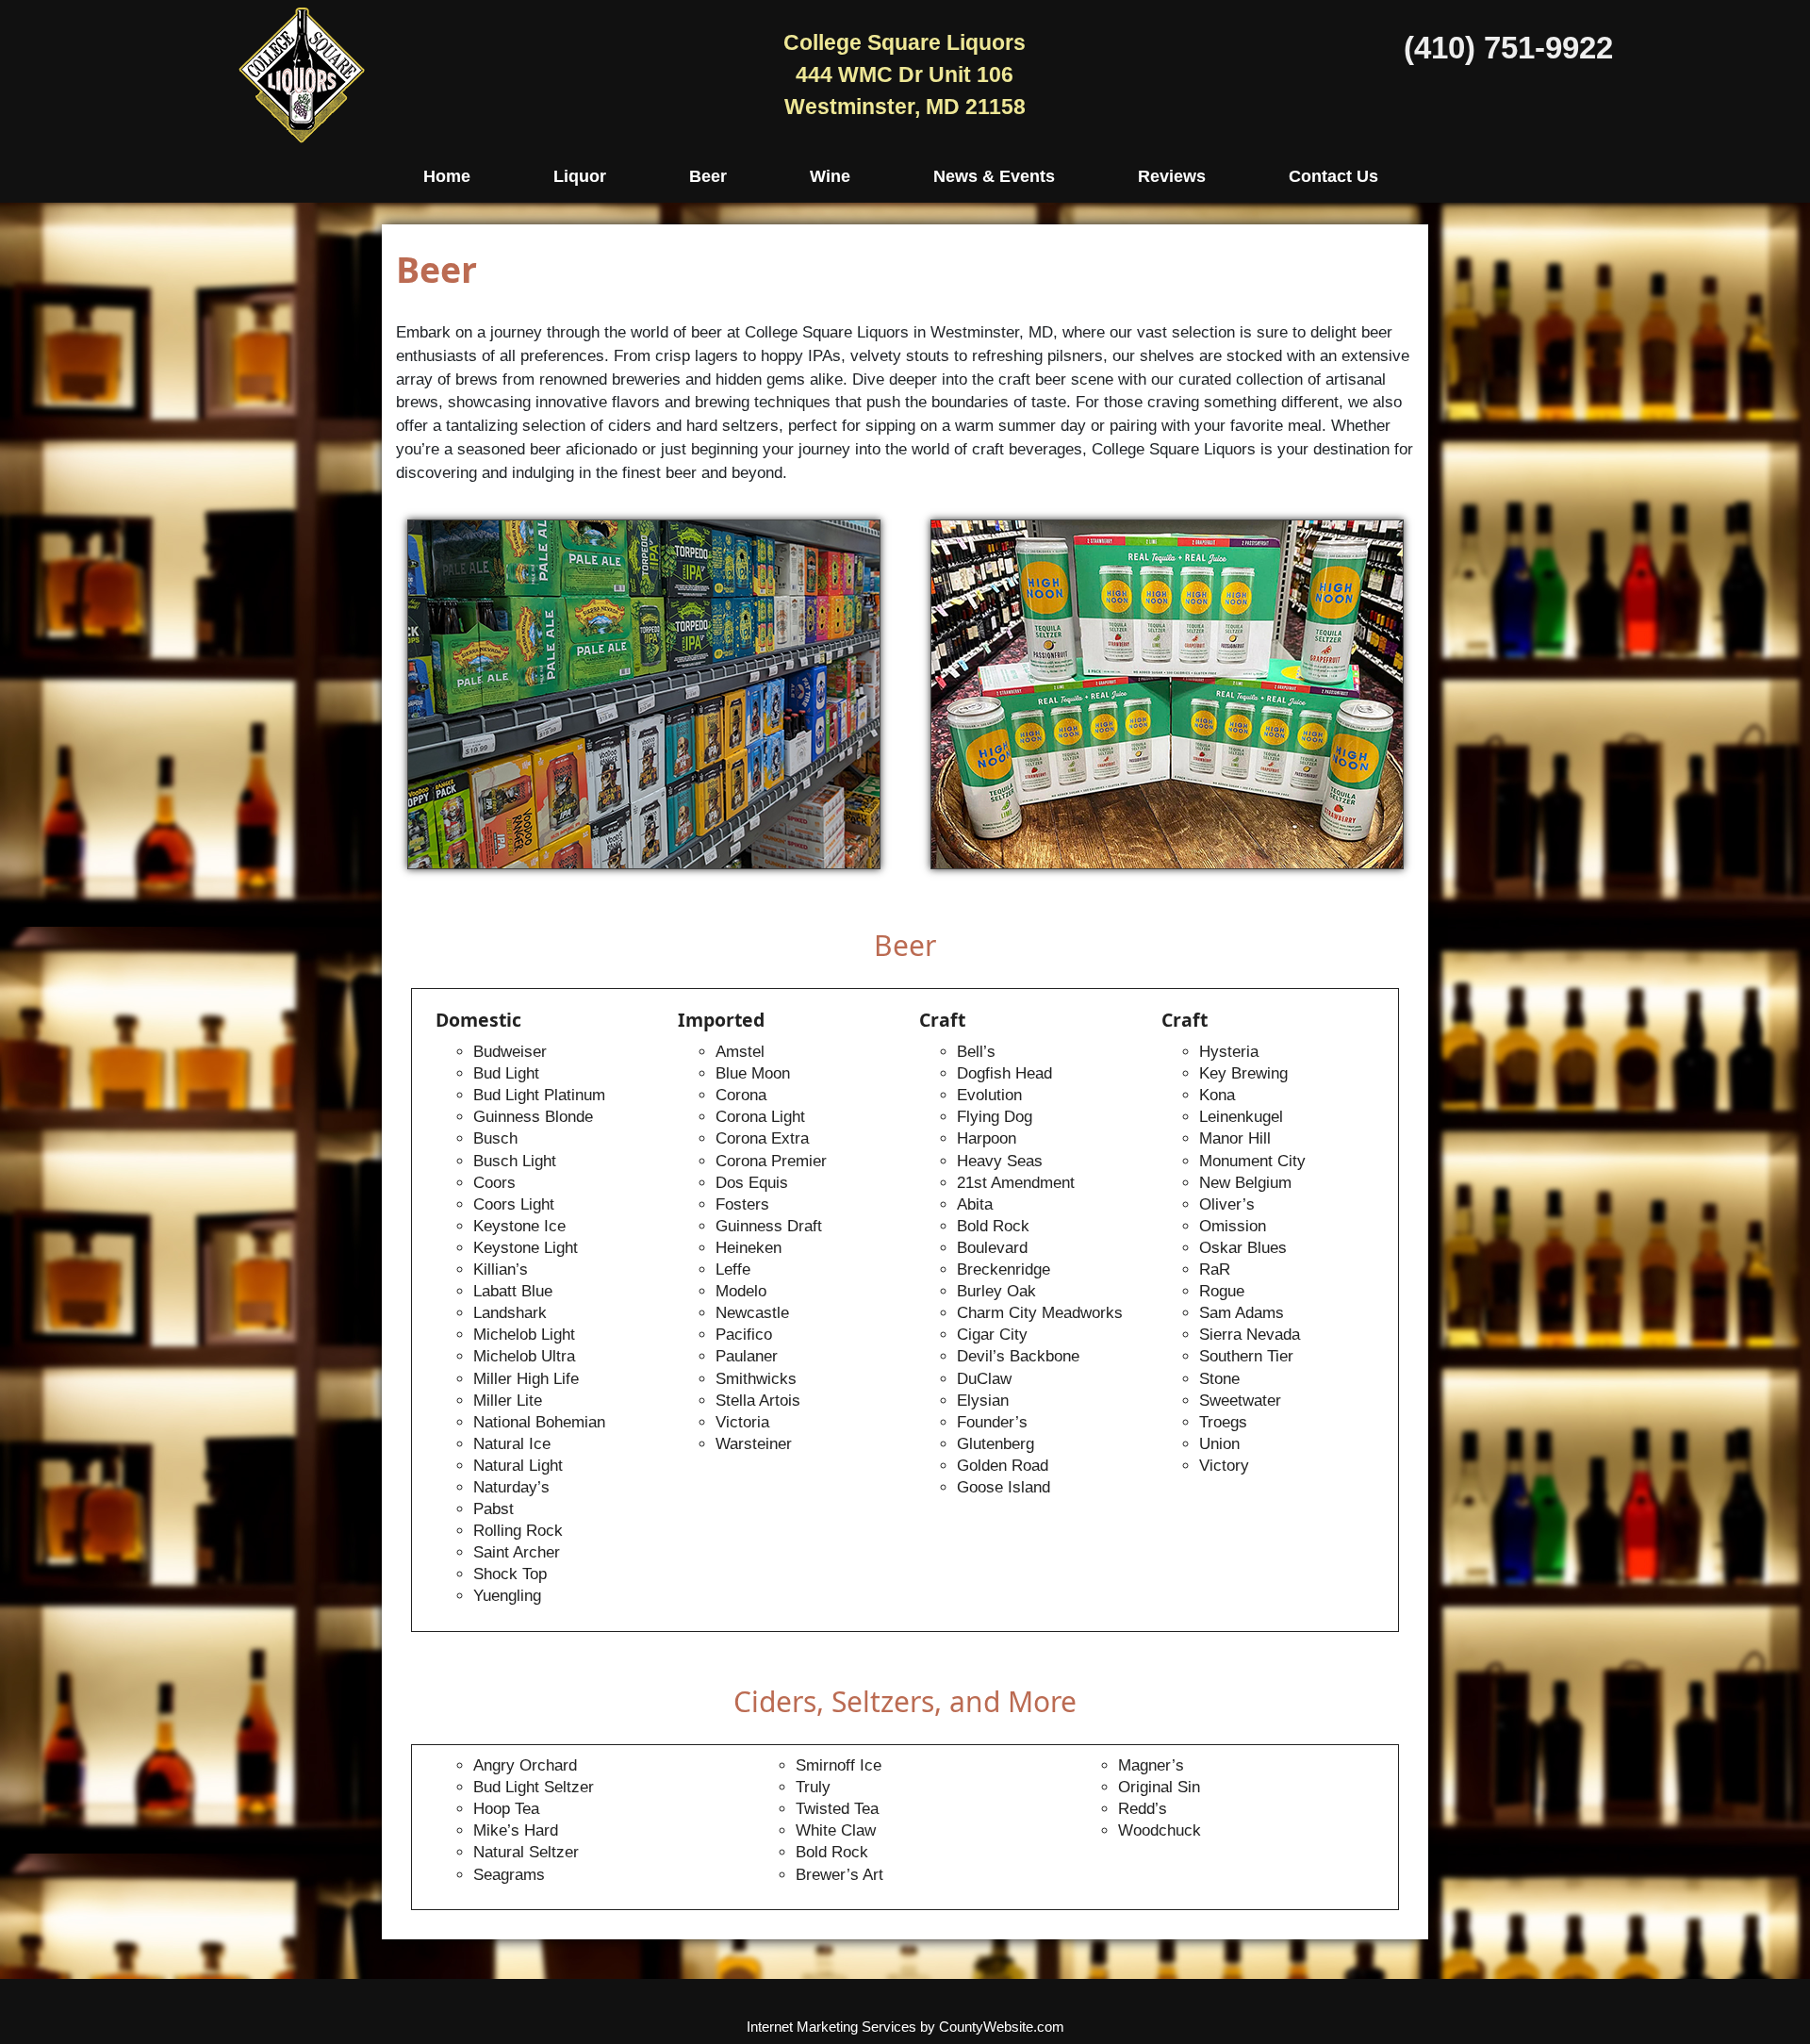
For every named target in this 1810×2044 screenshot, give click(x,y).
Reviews (1172, 176)
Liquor (580, 176)
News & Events (994, 176)
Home (447, 176)
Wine (830, 176)
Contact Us (1333, 176)
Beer (708, 176)
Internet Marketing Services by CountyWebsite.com (905, 2027)
